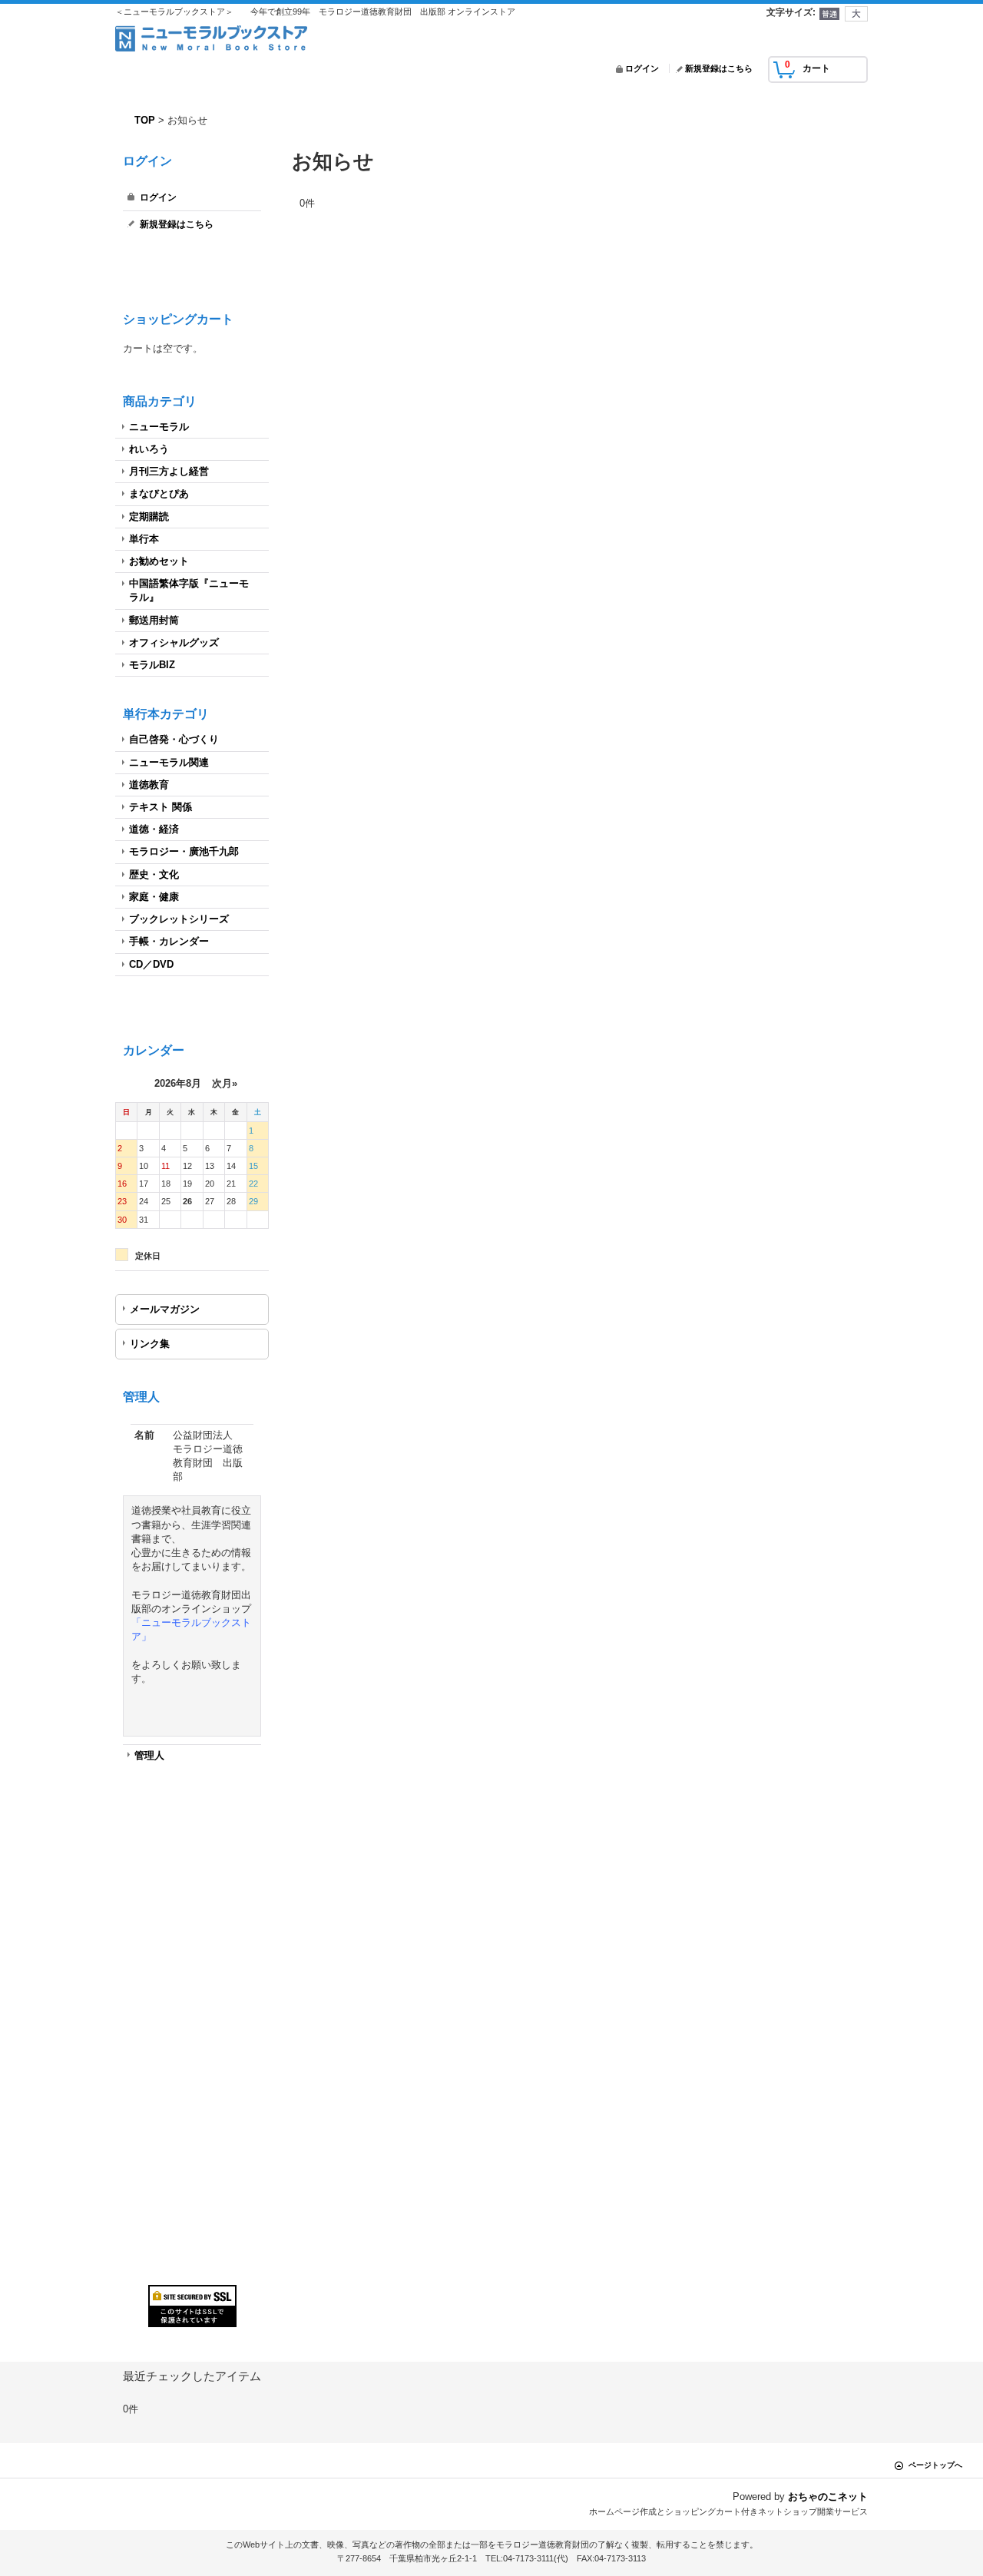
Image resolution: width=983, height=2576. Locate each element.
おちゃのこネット (828, 2497)
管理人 (149, 1755)
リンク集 (150, 1344)
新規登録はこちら (719, 68)
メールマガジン (165, 1309)
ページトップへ (935, 2465)
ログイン (642, 68)
